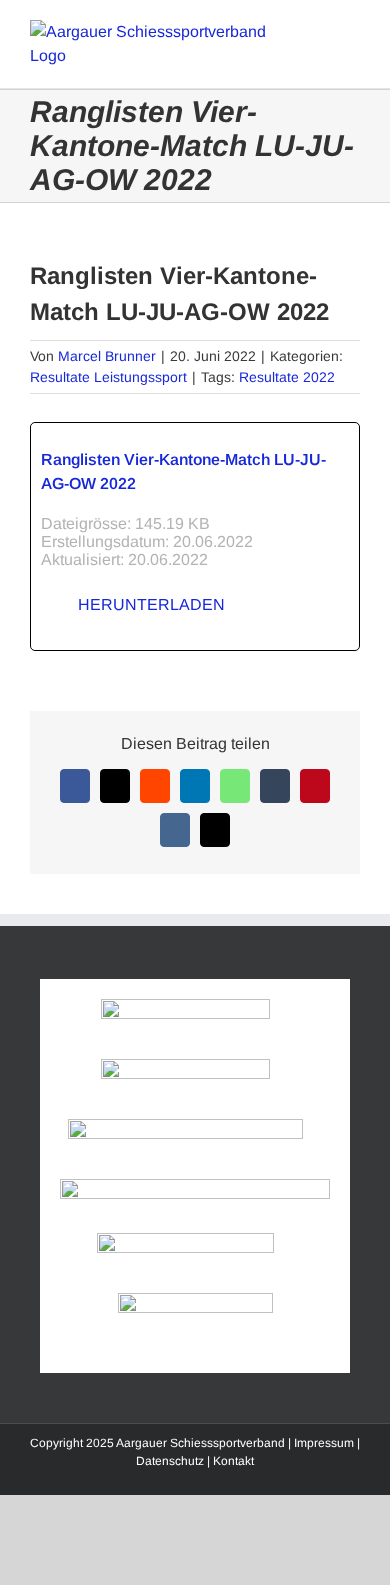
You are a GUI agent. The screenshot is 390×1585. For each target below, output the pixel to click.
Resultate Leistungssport (108, 377)
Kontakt (233, 1461)
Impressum (324, 1443)
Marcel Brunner (107, 356)
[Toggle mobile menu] (352, 30)
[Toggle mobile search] (316, 30)
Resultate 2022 (287, 377)
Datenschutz (170, 1461)
